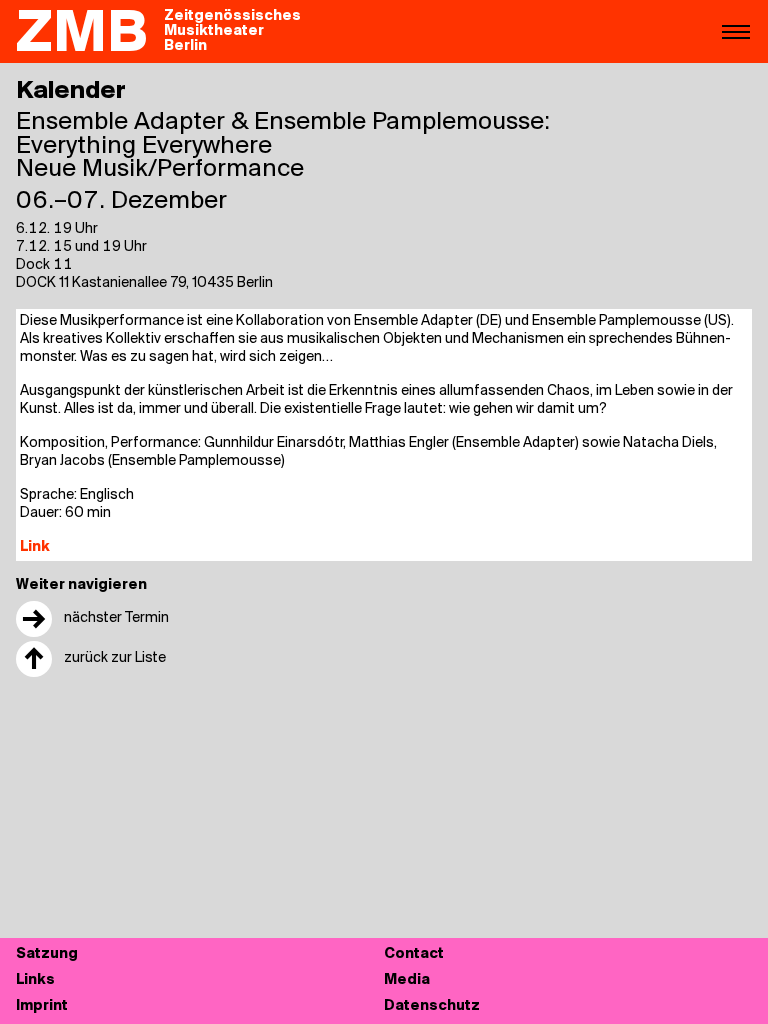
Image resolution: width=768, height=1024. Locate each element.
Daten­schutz (432, 1006)
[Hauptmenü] (736, 31)
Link (35, 547)
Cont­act (414, 954)
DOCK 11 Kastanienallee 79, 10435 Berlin (144, 283)
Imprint (42, 1006)
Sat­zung (47, 954)
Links (35, 980)
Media (407, 980)
